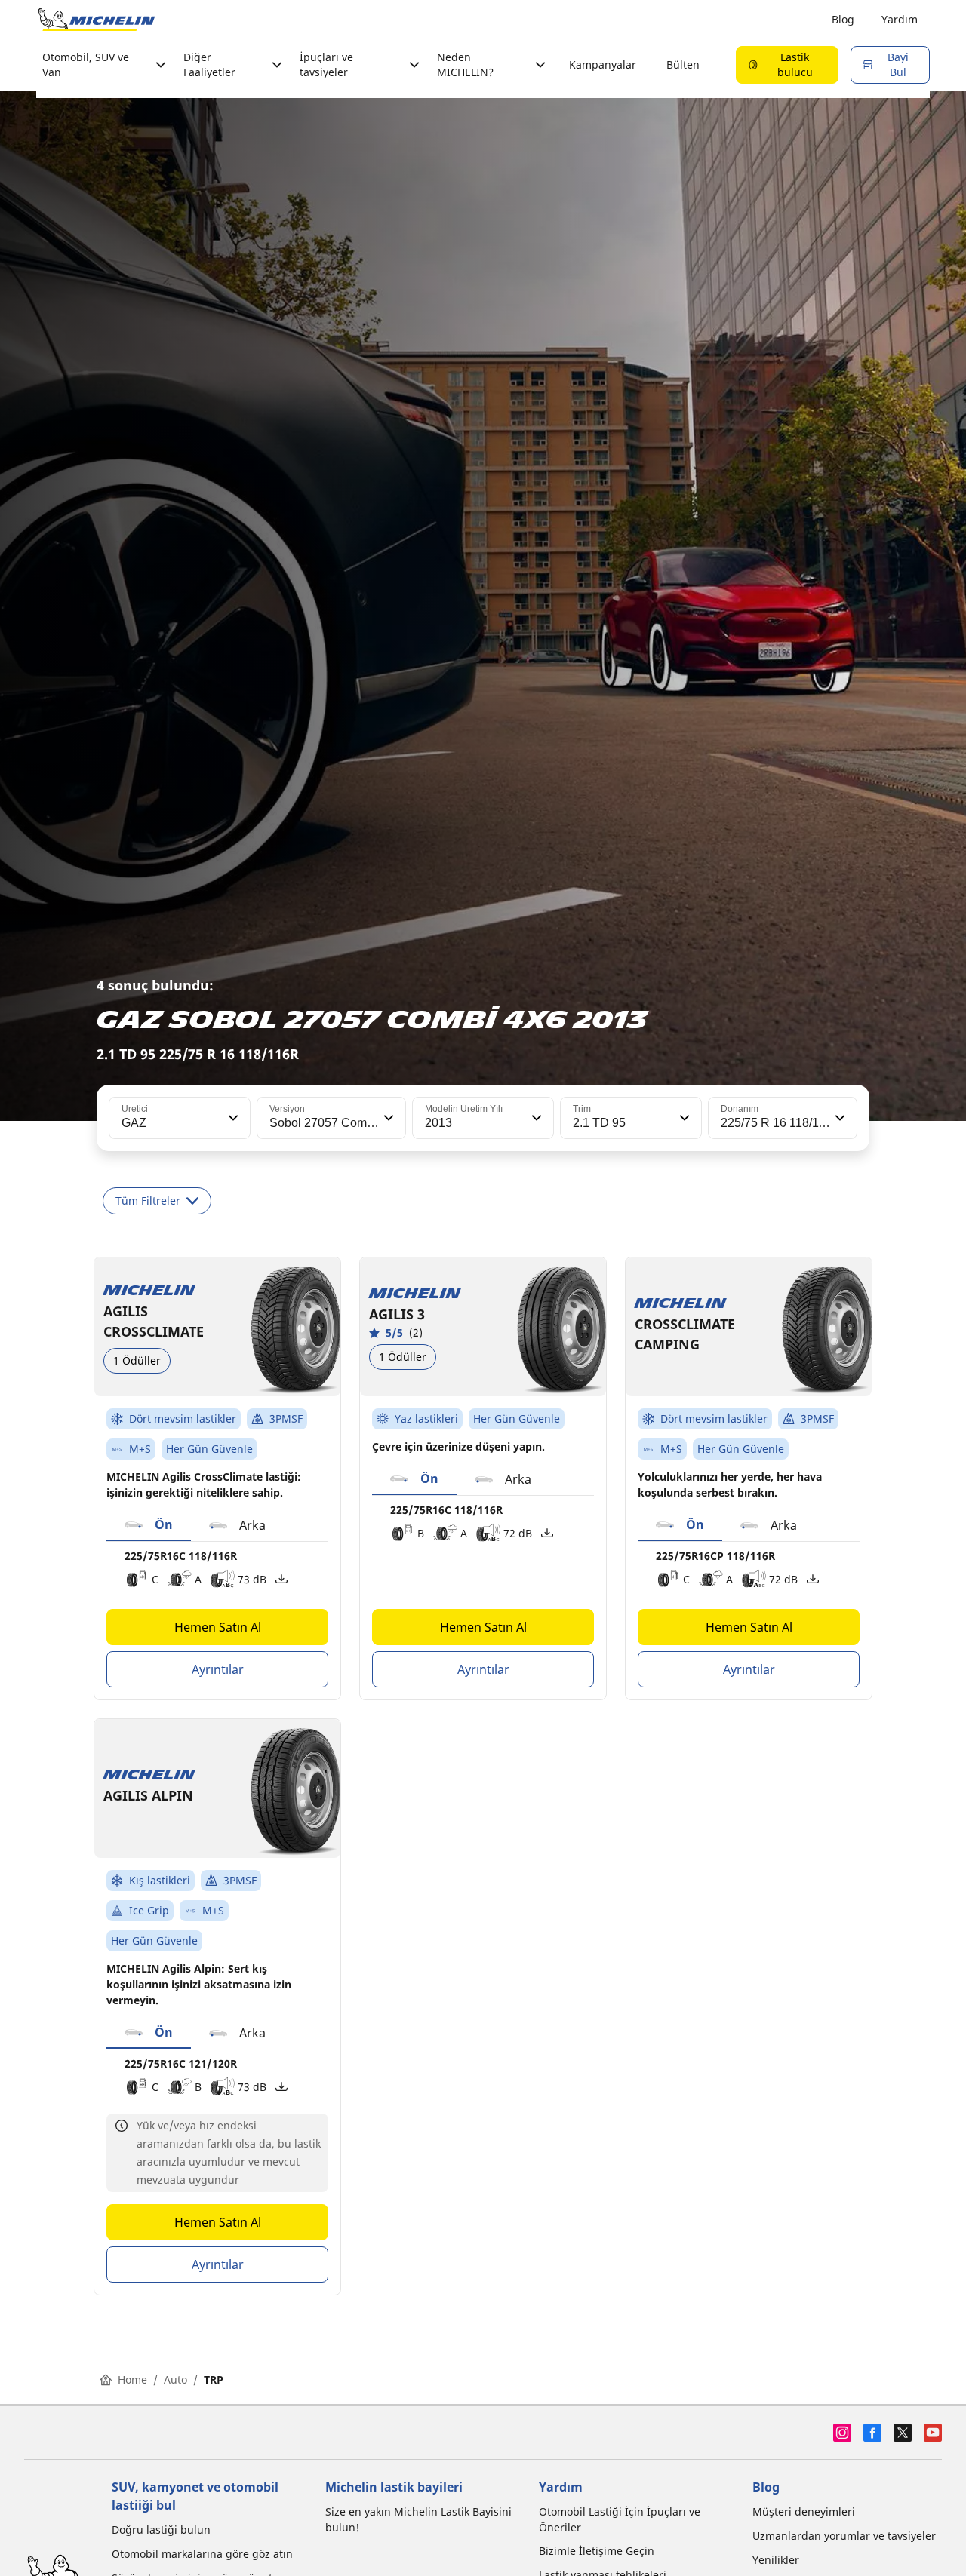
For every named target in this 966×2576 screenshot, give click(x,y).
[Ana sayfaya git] (97, 20)
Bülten (683, 64)
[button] (232, 1118)
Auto (175, 2379)
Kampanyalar (603, 64)
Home (132, 2379)
